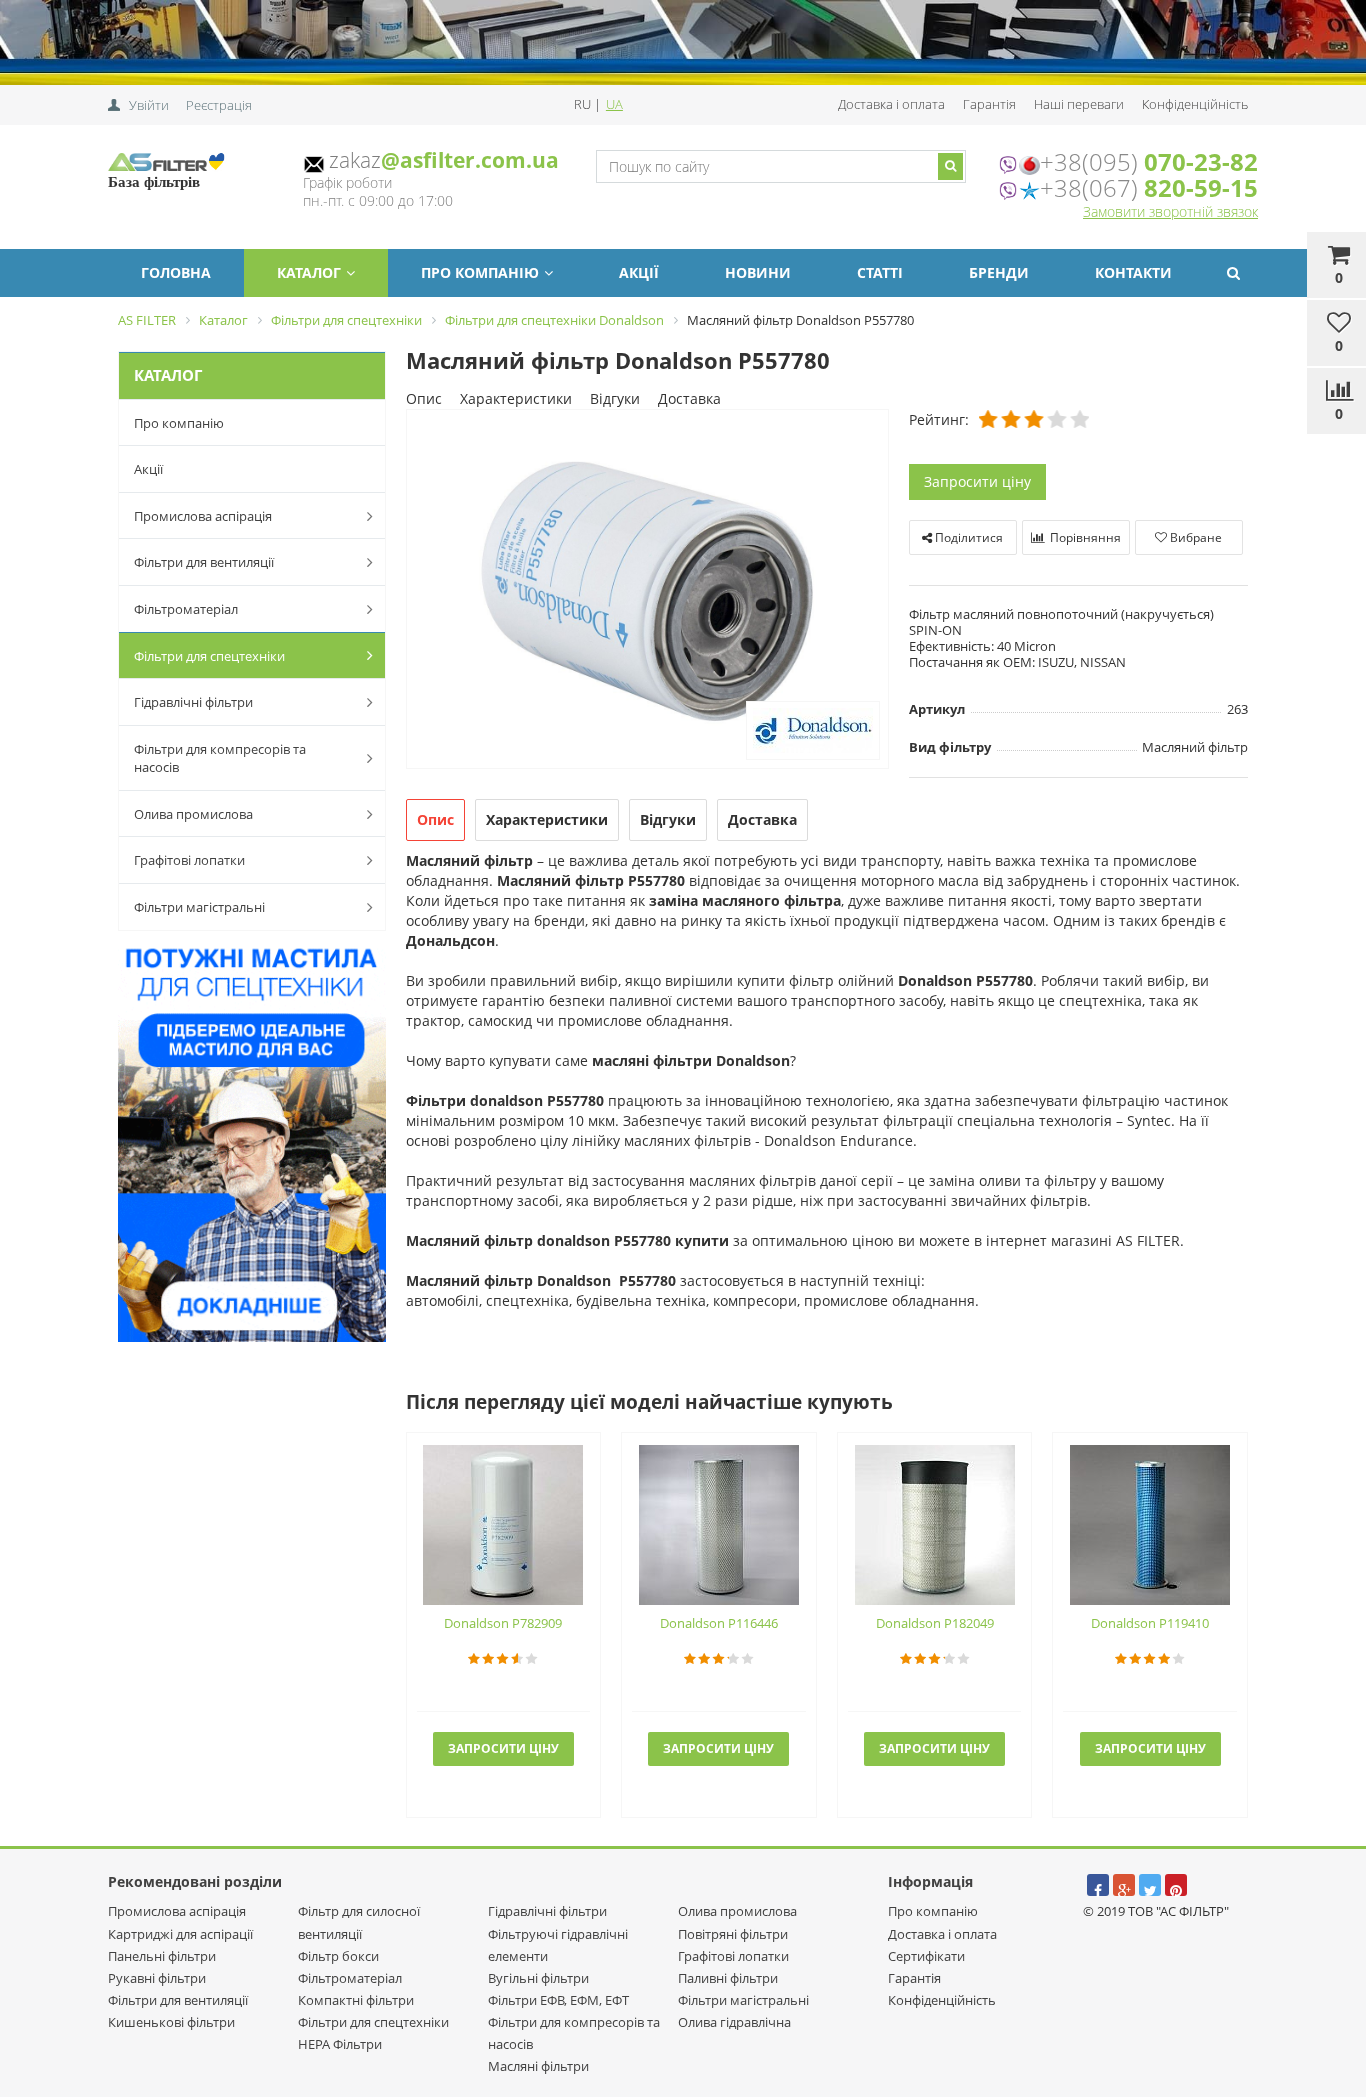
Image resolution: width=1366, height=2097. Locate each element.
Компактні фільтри (356, 2000)
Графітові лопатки (189, 860)
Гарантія (989, 104)
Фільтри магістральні (199, 907)
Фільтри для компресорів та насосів (220, 758)
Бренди (999, 272)
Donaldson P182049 (935, 1623)
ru (584, 104)
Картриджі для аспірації (180, 1934)
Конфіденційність (1195, 104)
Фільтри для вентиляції (204, 562)
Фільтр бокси (338, 1956)
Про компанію (480, 272)
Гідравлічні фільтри (193, 702)
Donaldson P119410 (1150, 1623)
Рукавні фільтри (157, 1978)
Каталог (309, 272)
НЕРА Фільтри (340, 2044)
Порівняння (1084, 537)
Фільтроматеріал (186, 609)
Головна (176, 272)
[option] (647, 590)
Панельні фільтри (162, 1956)
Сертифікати (926, 1956)
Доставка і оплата (891, 104)
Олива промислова (193, 814)
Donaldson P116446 (719, 1623)
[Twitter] (1150, 1885)
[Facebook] (1098, 1885)
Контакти (1133, 272)
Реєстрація (219, 105)
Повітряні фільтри (733, 1934)
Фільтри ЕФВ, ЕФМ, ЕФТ (558, 2000)
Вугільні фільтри (538, 1978)
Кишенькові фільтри (171, 2022)
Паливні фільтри (728, 1978)
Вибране (1194, 537)
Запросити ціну (977, 481)
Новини (758, 272)
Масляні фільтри (538, 2066)
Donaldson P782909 (503, 1623)
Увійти (149, 105)
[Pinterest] (1176, 1885)
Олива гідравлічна (734, 2022)
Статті (880, 272)
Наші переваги (1079, 104)
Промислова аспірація (203, 516)
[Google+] (1124, 1885)
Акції (639, 272)
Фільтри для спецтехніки (209, 656)
